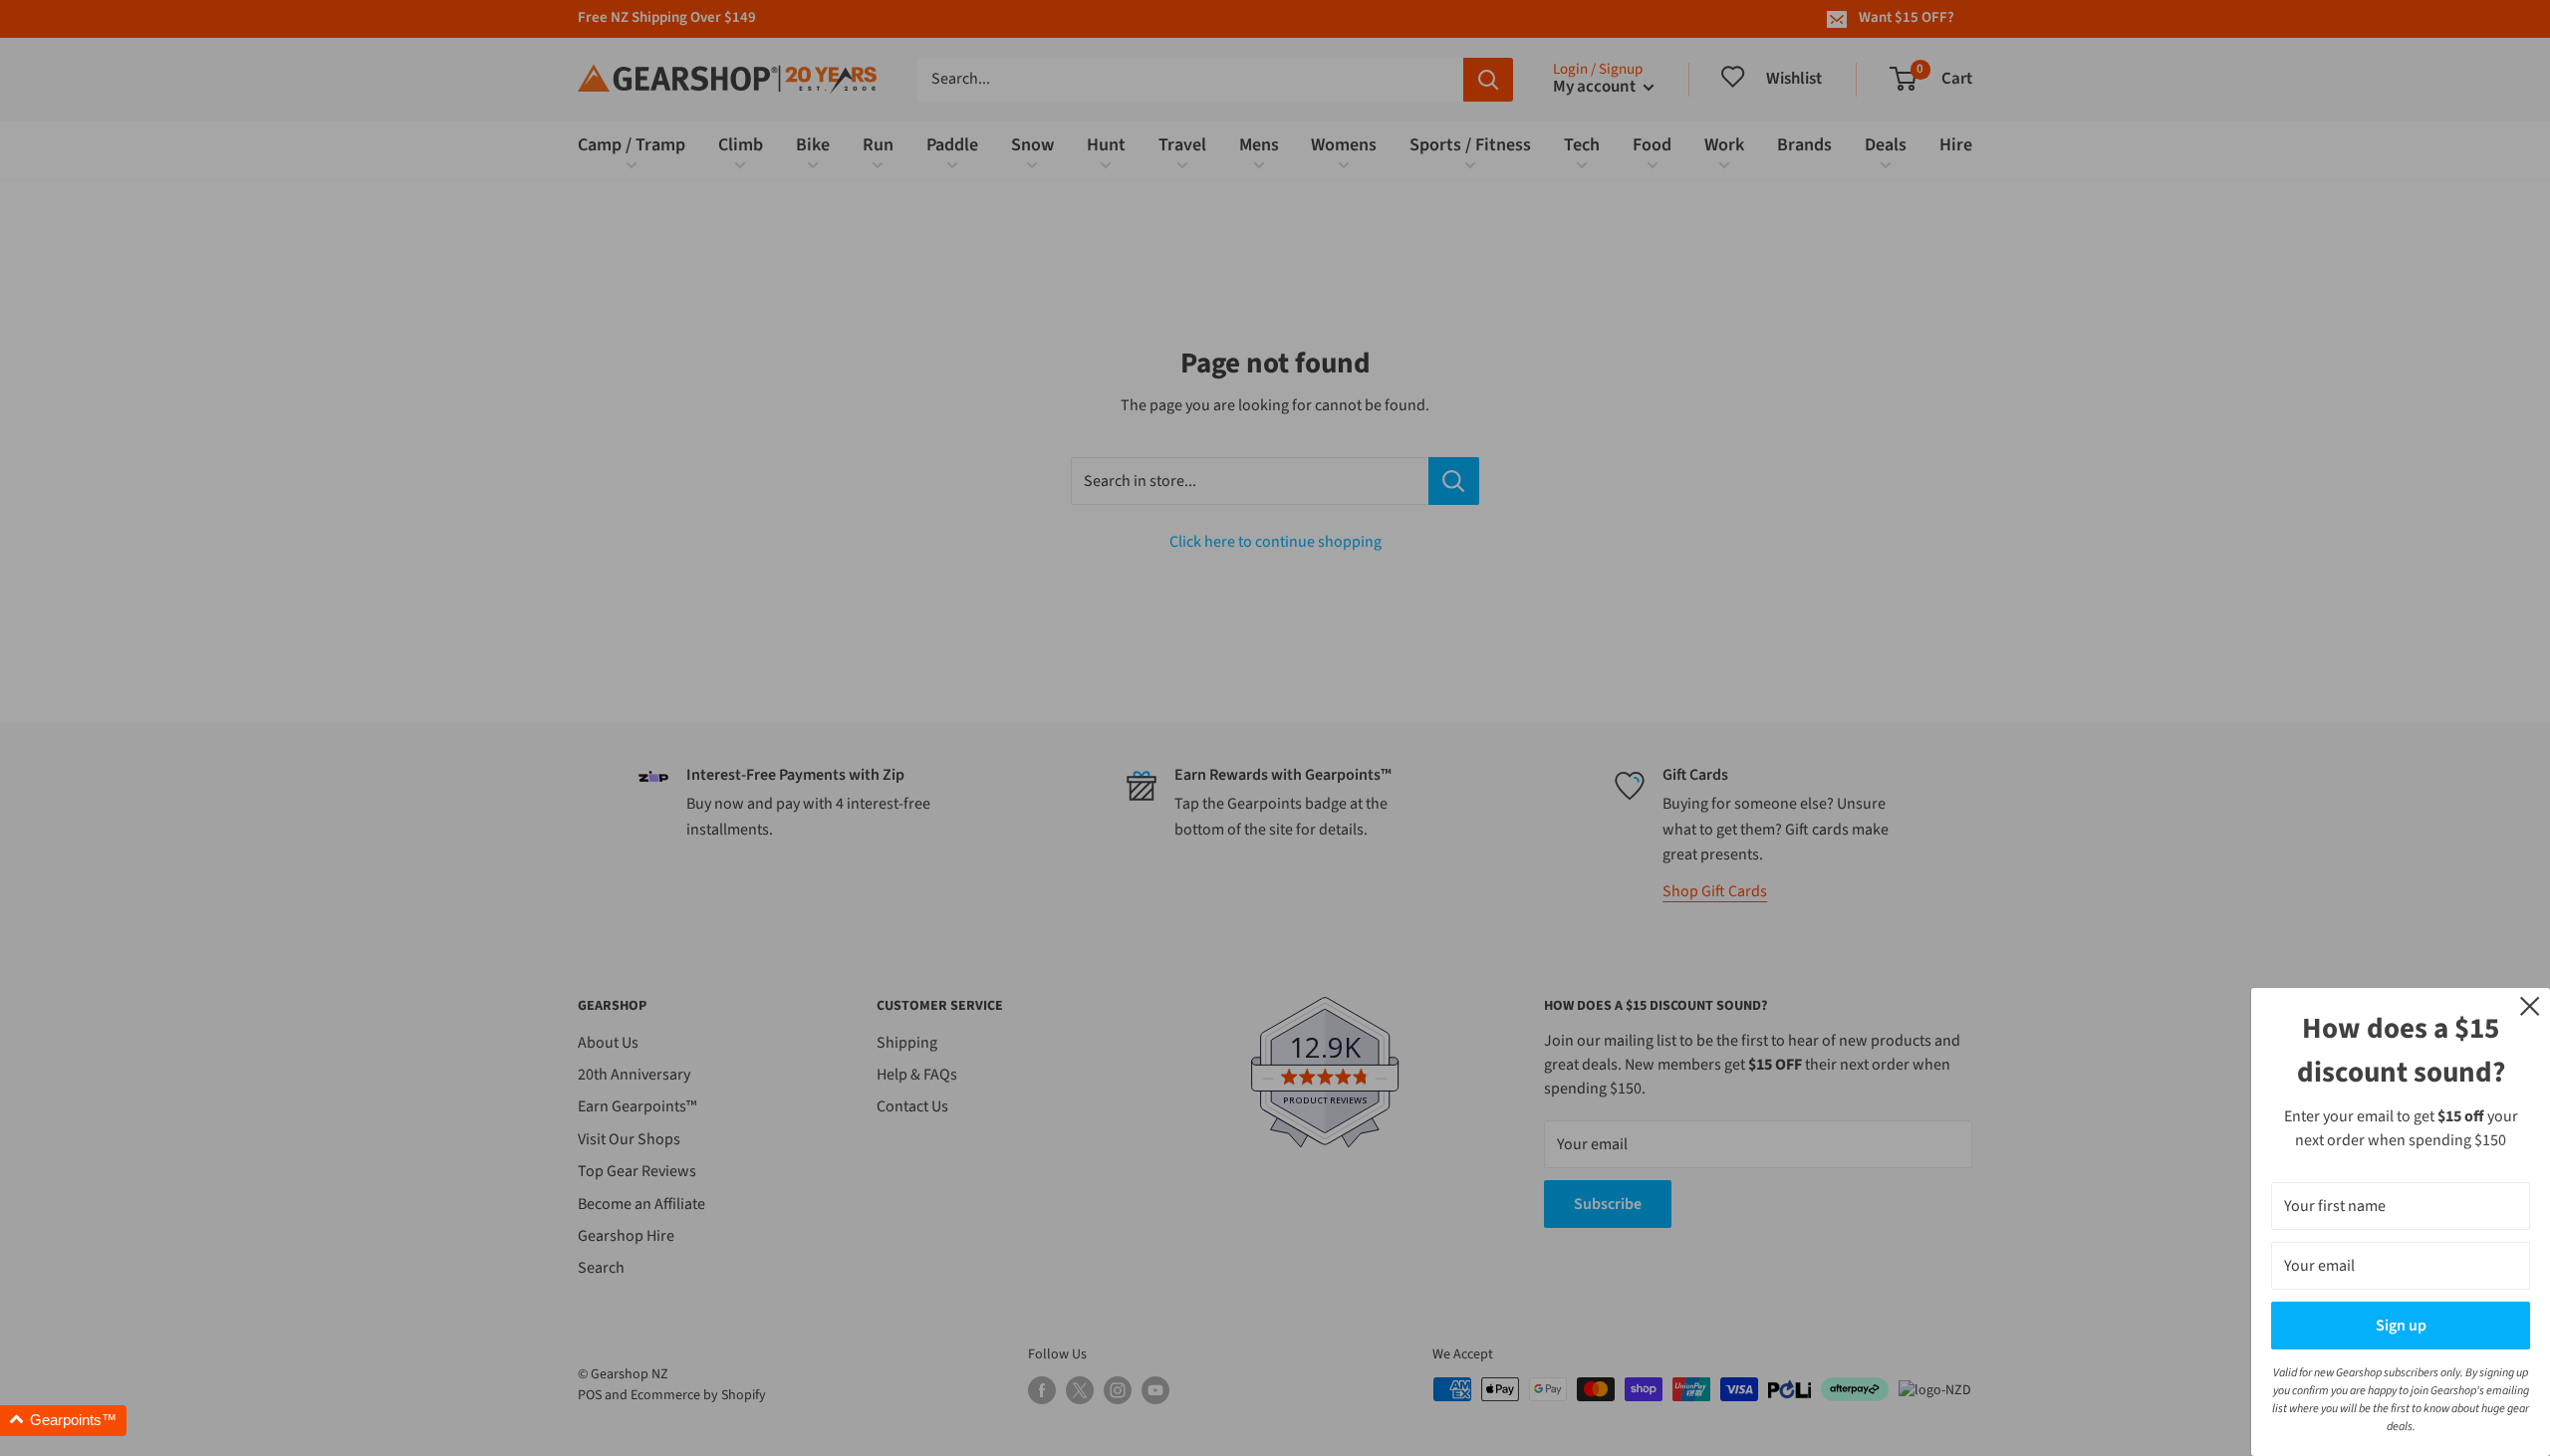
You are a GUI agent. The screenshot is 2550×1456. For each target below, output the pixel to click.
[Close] (2530, 1005)
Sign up (2401, 1326)
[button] (63, 1421)
